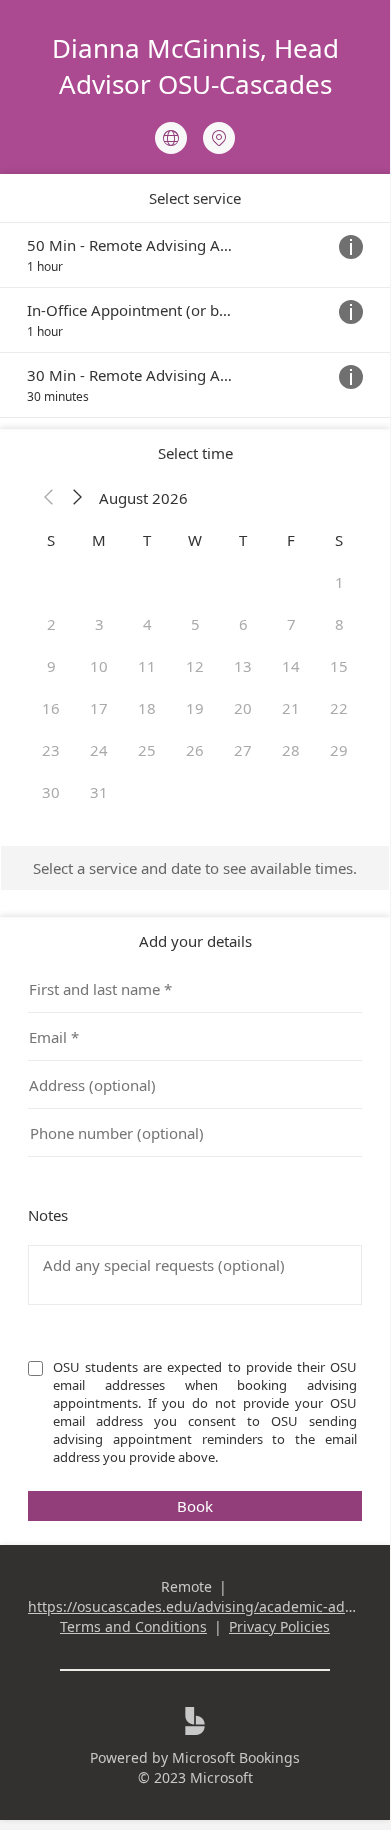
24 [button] (99, 750)
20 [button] (243, 708)
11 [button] (147, 666)
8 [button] (339, 624)
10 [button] (99, 666)
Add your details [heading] (195, 941)
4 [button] (147, 624)
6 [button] (243, 624)
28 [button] (291, 750)
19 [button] (195, 708)
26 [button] (195, 750)
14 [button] (291, 666)
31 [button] (99, 792)
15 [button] (339, 666)
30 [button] (51, 792)
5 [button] (195, 624)
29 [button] (339, 750)
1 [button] (339, 582)
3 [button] (99, 624)
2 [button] (51, 624)
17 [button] (99, 708)
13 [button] (243, 666)
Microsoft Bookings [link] (236, 1757)
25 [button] (147, 750)
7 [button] (291, 624)
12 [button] (195, 666)
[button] (49, 498)
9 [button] (51, 666)
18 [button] (147, 708)
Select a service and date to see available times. (195, 868)
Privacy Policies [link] (279, 1626)
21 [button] (291, 708)
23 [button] (51, 750)
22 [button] (339, 708)
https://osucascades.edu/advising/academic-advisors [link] (206, 1606)
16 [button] (51, 708)
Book (195, 1506)
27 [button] (243, 750)
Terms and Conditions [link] (133, 1626)
